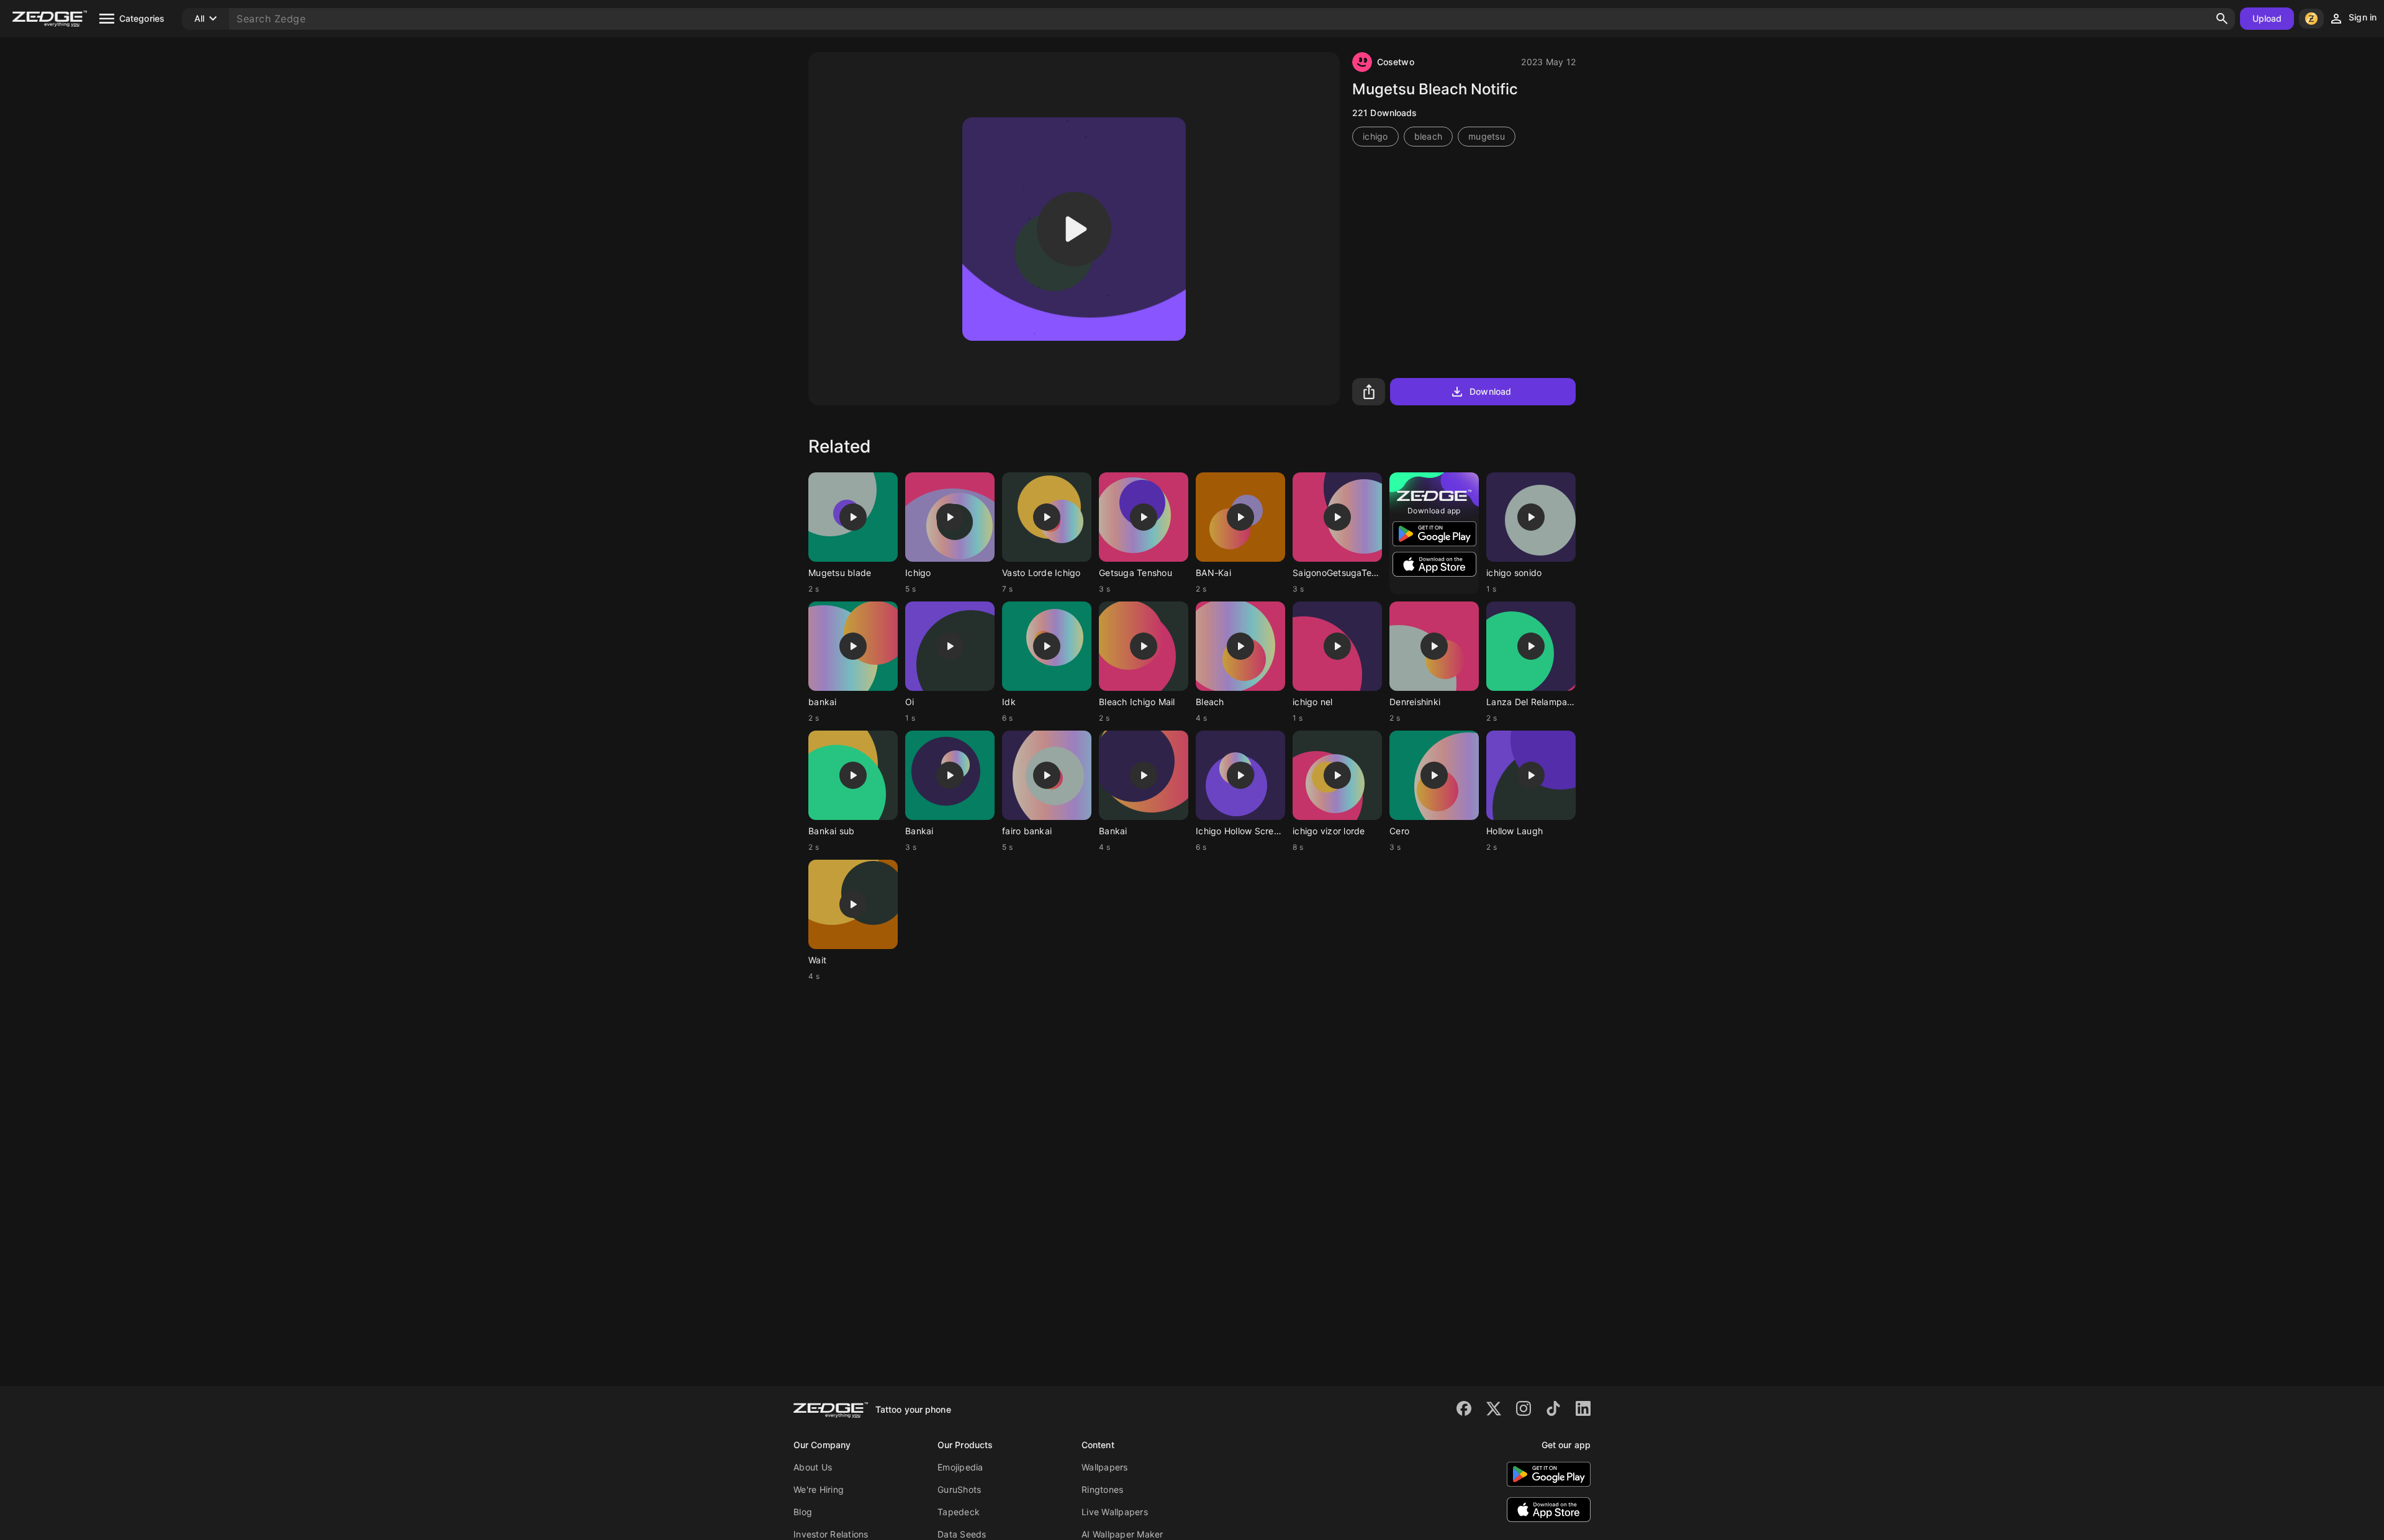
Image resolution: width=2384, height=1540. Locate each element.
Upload (2267, 18)
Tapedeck (959, 1512)
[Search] (2222, 19)
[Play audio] (1074, 229)
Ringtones (1102, 1489)
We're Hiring (819, 1489)
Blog (803, 1512)
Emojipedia (960, 1467)
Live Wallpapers (1115, 1512)
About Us (813, 1467)
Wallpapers (1105, 1467)
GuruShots (959, 1489)
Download (1490, 391)
